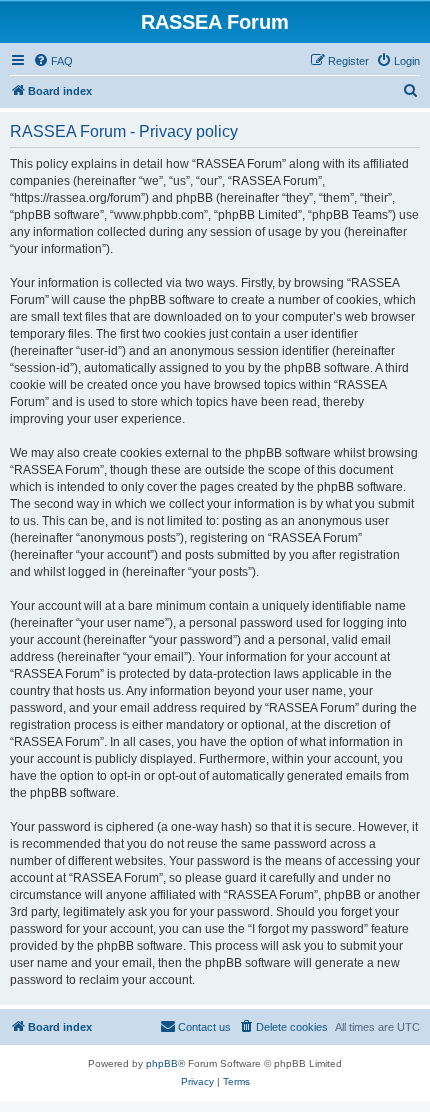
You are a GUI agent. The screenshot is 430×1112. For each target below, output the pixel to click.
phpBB (162, 1063)
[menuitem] (53, 61)
